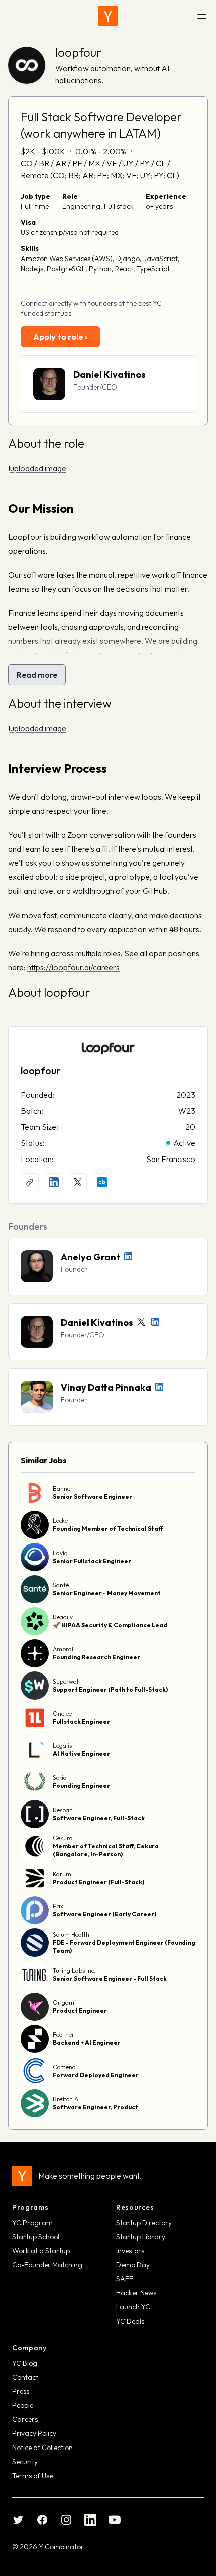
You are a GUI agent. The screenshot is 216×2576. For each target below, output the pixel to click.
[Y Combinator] (108, 16)
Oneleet (64, 1713)
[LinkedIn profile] (54, 1182)
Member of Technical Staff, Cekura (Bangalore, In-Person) (106, 1850)
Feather (64, 2035)
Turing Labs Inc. (74, 1970)
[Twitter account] (141, 1322)
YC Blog (25, 2363)
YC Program (32, 2223)
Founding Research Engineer (96, 1657)
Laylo (60, 1553)
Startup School (36, 2237)
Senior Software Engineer (92, 1497)
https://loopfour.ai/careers (73, 967)
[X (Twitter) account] (78, 1182)
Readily (63, 1617)
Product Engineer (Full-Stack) (98, 1882)
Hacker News (136, 2293)
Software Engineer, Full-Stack (99, 1818)
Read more (37, 675)
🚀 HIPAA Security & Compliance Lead (110, 1625)
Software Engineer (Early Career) (104, 1914)
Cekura (63, 1838)
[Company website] (30, 1182)
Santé (61, 1585)
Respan (63, 1810)
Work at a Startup (41, 2251)
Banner (63, 1489)
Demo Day (133, 2265)
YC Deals (130, 2321)
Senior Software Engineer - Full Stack (110, 1978)
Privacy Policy (34, 2433)
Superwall (66, 1681)
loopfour (78, 52)
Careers (25, 2419)
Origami (64, 2003)
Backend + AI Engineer (87, 2043)
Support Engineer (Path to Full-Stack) (110, 1689)
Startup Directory (144, 2223)
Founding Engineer (81, 1786)
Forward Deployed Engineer (96, 2075)
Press (21, 2391)
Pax (58, 1906)
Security (25, 2462)
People (23, 2405)
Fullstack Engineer (81, 1721)
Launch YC (133, 2307)
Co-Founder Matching (47, 2265)
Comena (64, 2067)
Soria (60, 1778)
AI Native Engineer (81, 1754)
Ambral (63, 1649)
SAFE (125, 2279)
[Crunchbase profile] (102, 1182)
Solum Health (71, 1934)
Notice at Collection (42, 2448)
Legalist (64, 1746)
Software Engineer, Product (95, 2107)
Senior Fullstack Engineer (92, 1561)
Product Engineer (80, 2011)
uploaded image (38, 468)
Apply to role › (60, 337)
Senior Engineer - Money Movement (107, 1593)
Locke (60, 1521)
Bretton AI (66, 2099)
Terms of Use (32, 2476)
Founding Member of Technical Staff (108, 1529)
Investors (130, 2251)
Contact (25, 2377)
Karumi (63, 1874)
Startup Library (141, 2237)
